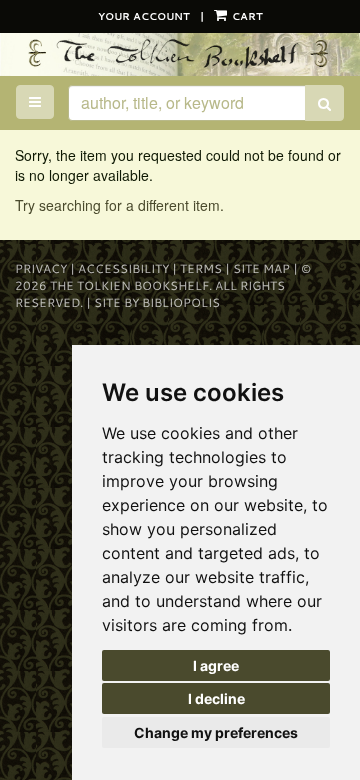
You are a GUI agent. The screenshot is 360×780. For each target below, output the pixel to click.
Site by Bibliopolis (157, 302)
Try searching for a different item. (119, 205)
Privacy (41, 268)
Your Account (144, 16)
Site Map (261, 268)
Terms (201, 268)
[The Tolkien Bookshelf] (180, 54)
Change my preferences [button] (216, 732)
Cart (246, 16)
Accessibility (123, 268)
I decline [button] (216, 698)
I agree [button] (216, 665)
